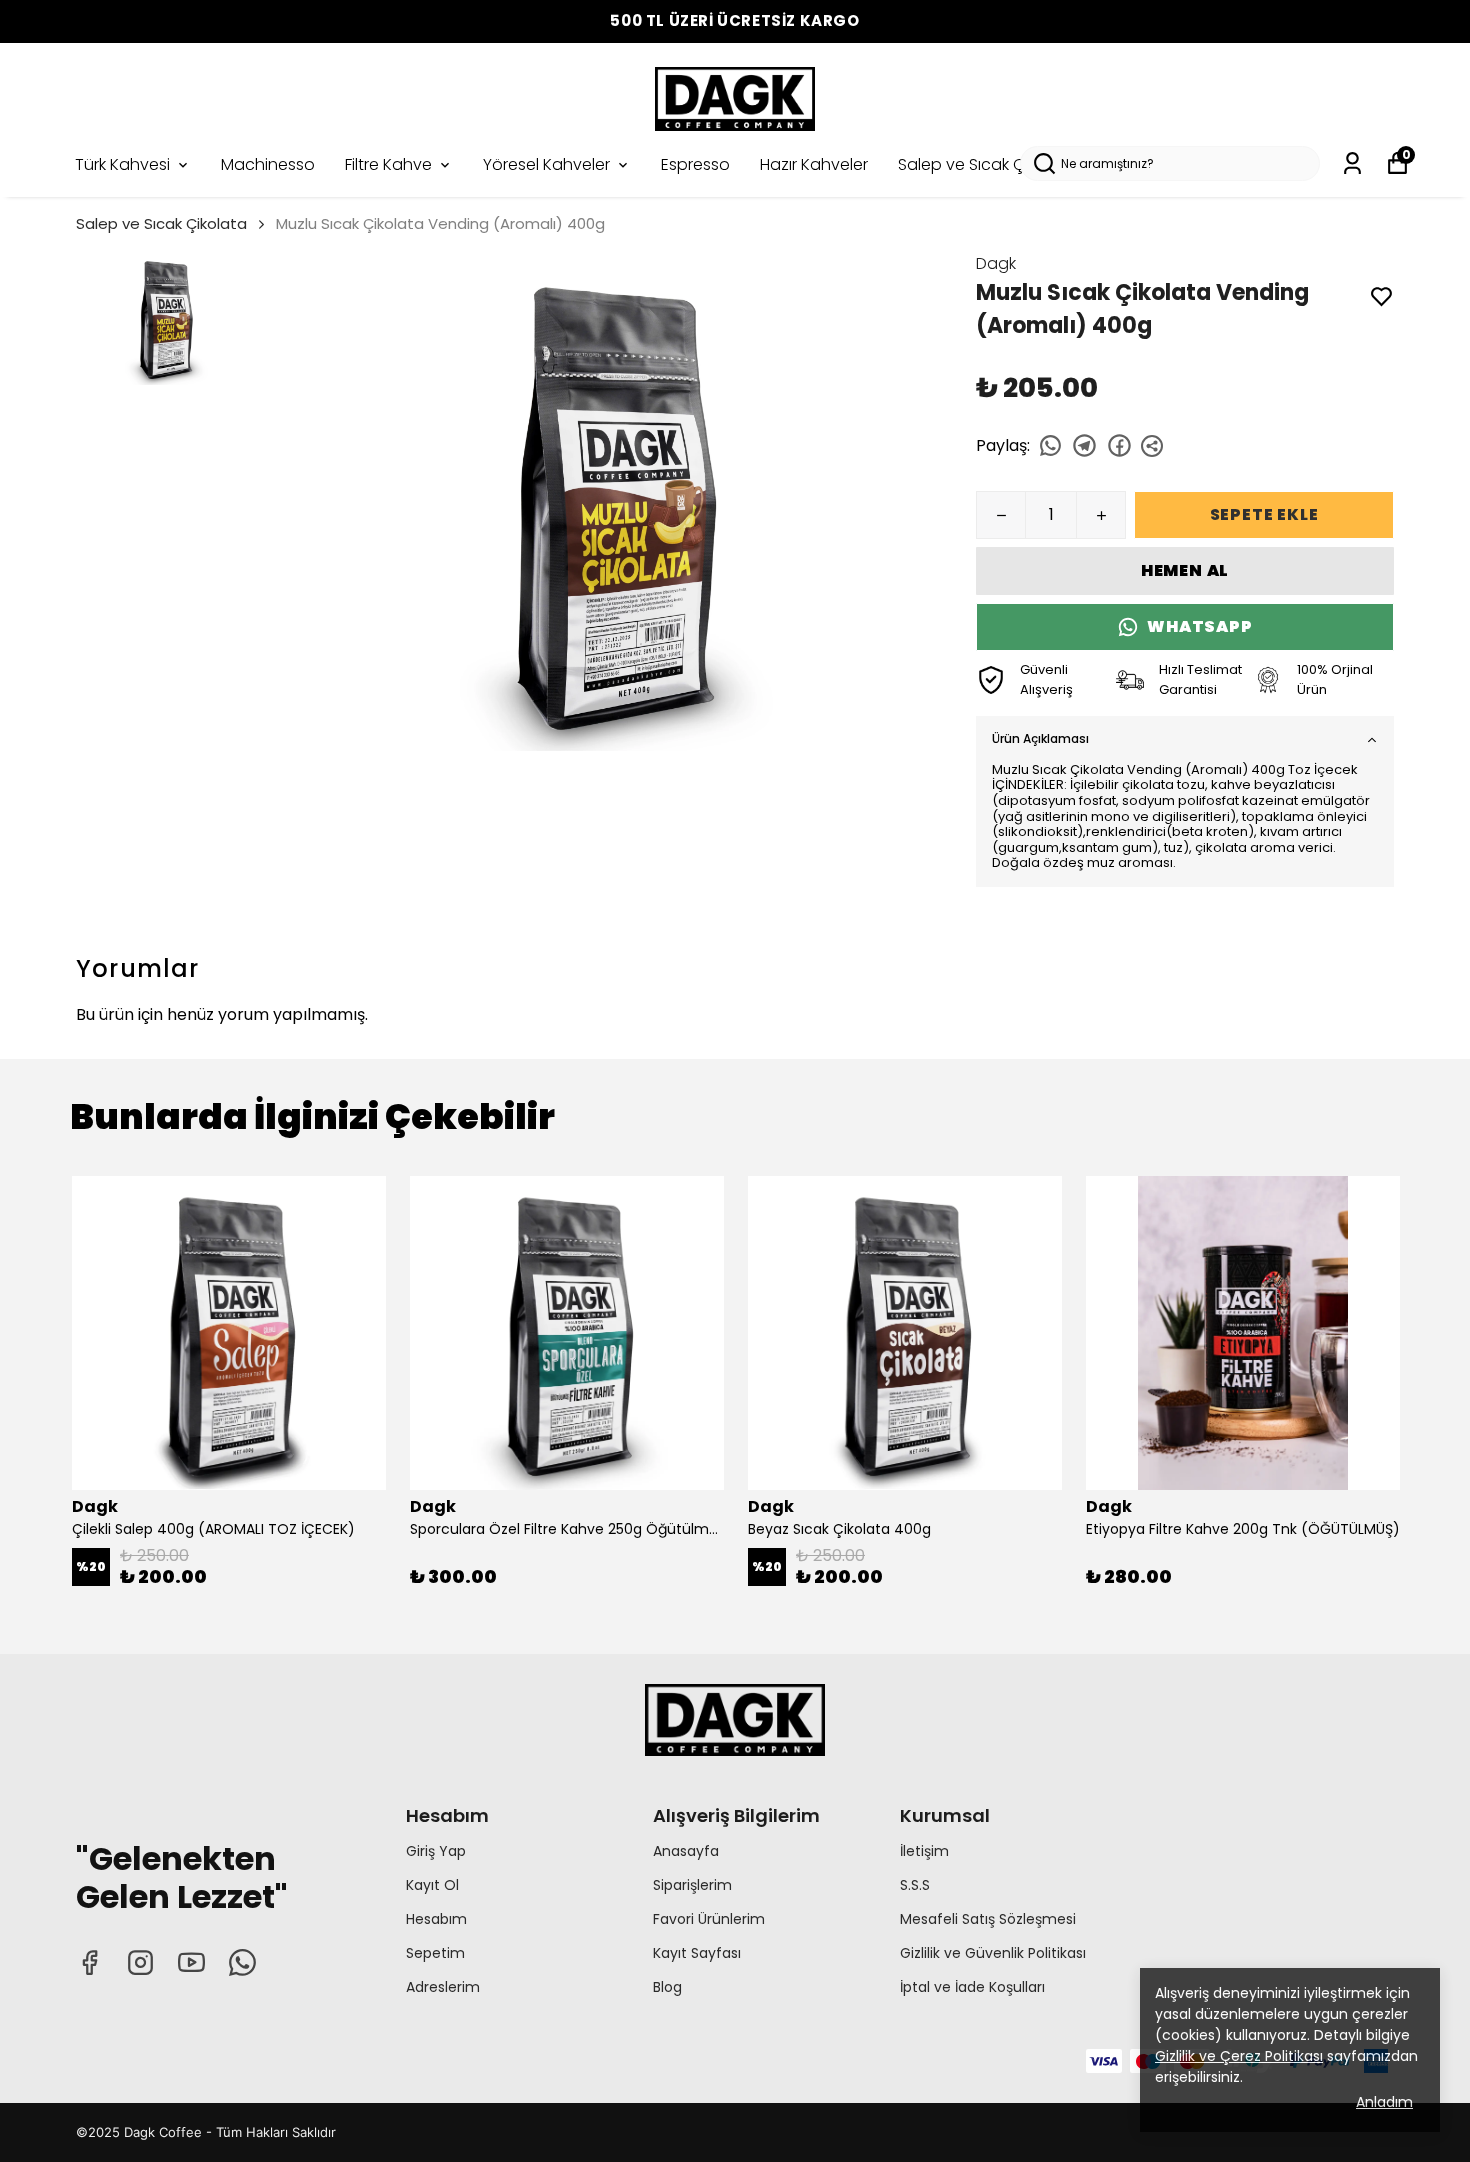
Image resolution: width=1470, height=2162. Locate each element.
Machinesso (268, 164)
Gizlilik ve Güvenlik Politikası (993, 1953)
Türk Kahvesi (122, 164)
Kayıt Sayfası (697, 1953)
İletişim (924, 1851)
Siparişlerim (692, 1885)
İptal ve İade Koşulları (972, 1987)
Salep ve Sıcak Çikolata (987, 164)
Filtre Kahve (388, 164)
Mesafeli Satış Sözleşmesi (988, 1919)
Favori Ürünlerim (709, 1919)
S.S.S (915, 1885)
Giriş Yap (436, 1851)
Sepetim (435, 1953)
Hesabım (436, 1919)
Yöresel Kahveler (546, 164)
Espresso (695, 164)
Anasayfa (686, 1851)
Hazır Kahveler (814, 164)
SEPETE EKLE (1264, 514)
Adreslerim (443, 1987)
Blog (667, 1987)
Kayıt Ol (432, 1885)
